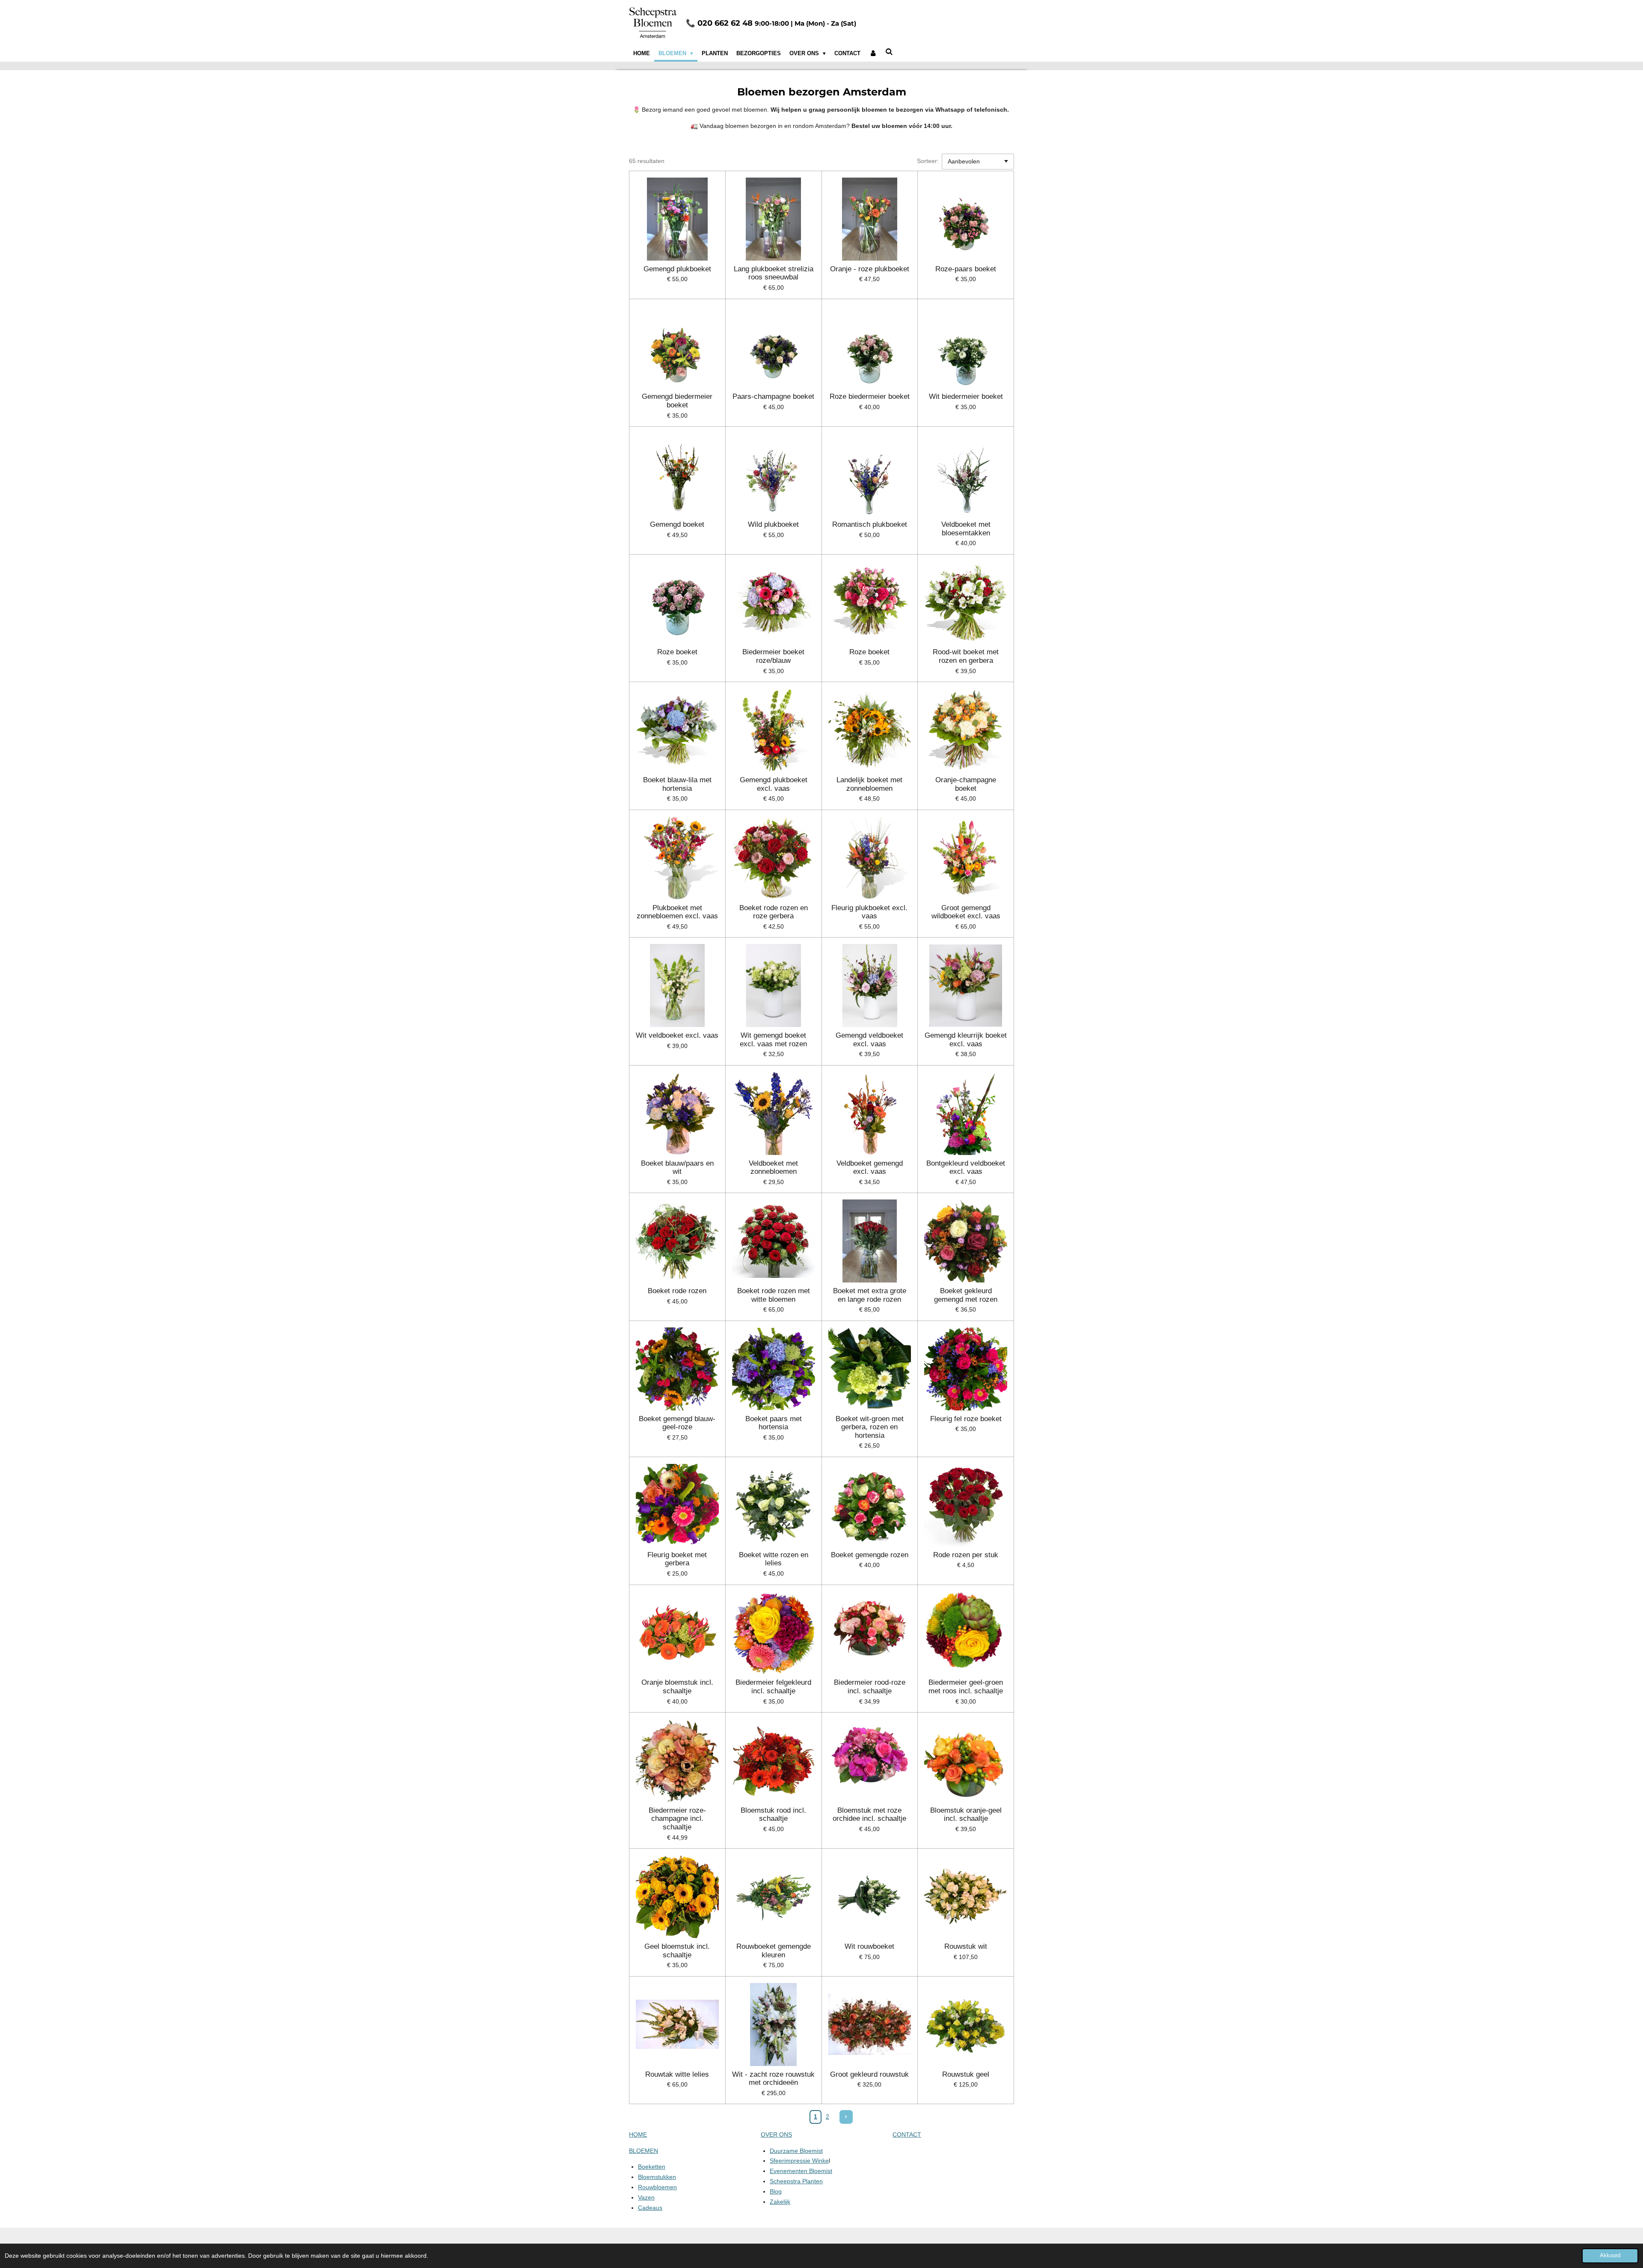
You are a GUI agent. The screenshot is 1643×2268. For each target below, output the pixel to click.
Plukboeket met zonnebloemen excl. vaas (677, 912)
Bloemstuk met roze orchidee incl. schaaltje (869, 1815)
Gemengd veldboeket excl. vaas (869, 1040)
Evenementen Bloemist (801, 2171)
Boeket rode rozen (677, 1291)
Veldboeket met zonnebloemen (773, 1168)
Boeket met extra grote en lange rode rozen (870, 1295)
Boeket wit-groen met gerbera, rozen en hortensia (870, 1427)
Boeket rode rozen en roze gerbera (774, 912)
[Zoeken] (890, 52)
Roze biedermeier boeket (870, 396)
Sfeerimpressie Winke (799, 2161)
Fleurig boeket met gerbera (677, 1559)
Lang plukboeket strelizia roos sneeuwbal (774, 273)
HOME (638, 2134)
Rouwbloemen (657, 2187)
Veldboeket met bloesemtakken (966, 529)
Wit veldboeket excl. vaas (677, 1035)
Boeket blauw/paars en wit (677, 1168)
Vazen (646, 2197)
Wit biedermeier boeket (966, 396)
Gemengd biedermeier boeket (677, 401)
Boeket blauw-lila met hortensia (677, 784)
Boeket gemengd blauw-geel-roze (677, 1423)
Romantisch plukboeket (870, 524)
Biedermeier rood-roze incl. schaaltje (870, 1687)
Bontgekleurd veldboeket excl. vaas (966, 1168)
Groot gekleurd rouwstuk (869, 2074)
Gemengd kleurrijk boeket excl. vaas (966, 1040)
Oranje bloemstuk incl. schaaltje (677, 1687)
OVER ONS (776, 2134)
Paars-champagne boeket (773, 396)
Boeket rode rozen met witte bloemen (774, 1295)
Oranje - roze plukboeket (870, 269)
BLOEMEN (644, 2151)
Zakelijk (780, 2202)
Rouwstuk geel (966, 2074)
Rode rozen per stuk (966, 1555)
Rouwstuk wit (966, 1946)
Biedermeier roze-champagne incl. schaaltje (677, 1819)
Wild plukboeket (773, 524)
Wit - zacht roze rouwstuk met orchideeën (773, 2079)
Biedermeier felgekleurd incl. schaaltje (773, 1687)
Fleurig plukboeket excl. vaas (869, 912)
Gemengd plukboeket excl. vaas (774, 784)
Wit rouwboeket (869, 1946)
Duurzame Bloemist (796, 2151)
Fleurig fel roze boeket (966, 1419)
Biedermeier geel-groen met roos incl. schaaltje (966, 1687)
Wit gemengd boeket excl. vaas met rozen (773, 1040)
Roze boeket (677, 652)
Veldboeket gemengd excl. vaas (870, 1168)
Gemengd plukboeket (677, 269)
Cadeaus (650, 2208)
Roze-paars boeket (966, 269)
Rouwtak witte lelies (677, 2074)
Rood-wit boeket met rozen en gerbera (966, 656)
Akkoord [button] (1610, 2256)
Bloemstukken (657, 2177)
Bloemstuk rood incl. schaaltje (773, 1815)
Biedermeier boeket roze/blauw (773, 656)
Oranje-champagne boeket (966, 784)
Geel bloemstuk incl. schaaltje (677, 1951)
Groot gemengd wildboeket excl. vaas (966, 912)
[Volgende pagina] (846, 2117)
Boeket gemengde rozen (870, 1555)
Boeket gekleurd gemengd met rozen (966, 1295)
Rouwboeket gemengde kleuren (774, 1951)
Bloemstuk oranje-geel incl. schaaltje (966, 1815)
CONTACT (907, 2134)
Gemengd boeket (677, 524)
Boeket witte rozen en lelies (774, 1559)
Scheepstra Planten (796, 2181)
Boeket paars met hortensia (774, 1423)
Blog (776, 2191)
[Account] (873, 53)
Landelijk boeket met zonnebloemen (869, 784)
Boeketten (652, 2167)
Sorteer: (928, 161)
